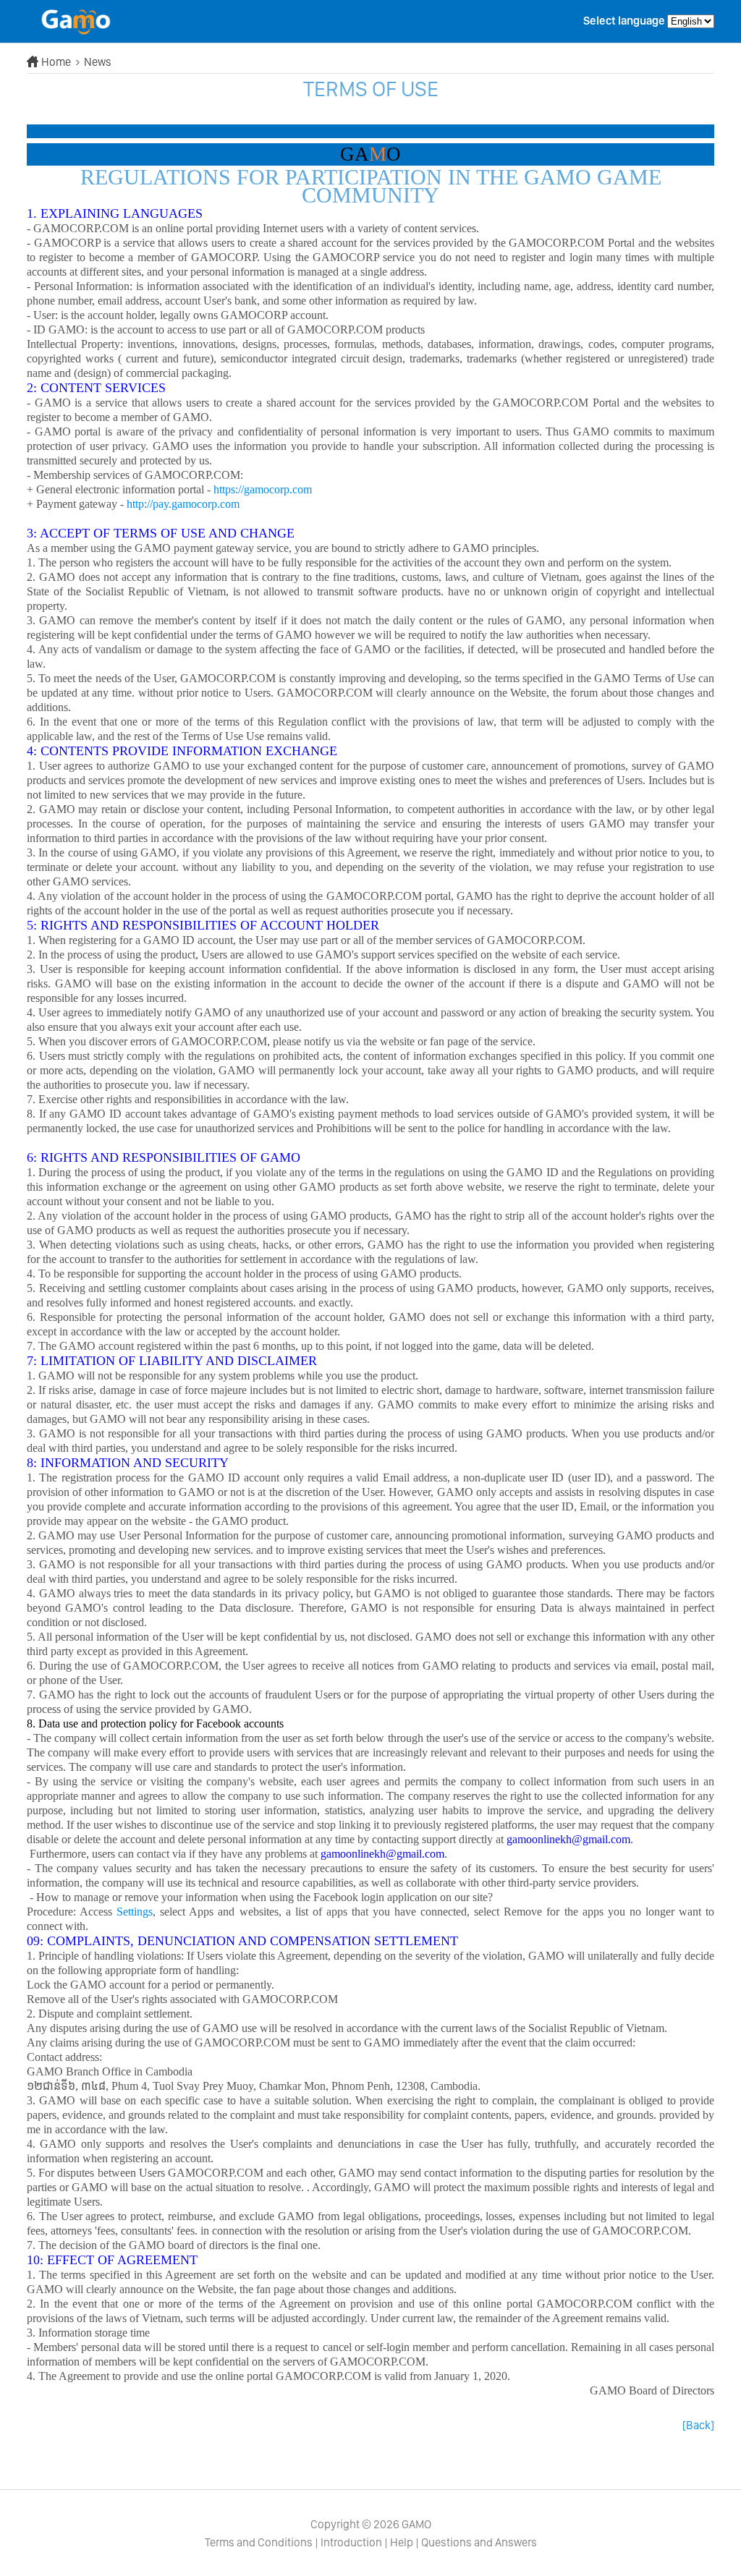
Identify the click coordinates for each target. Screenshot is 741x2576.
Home (57, 62)
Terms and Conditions (259, 2542)
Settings (135, 1912)
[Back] (698, 2425)
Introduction (351, 2542)
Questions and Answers (479, 2542)
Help (402, 2542)
